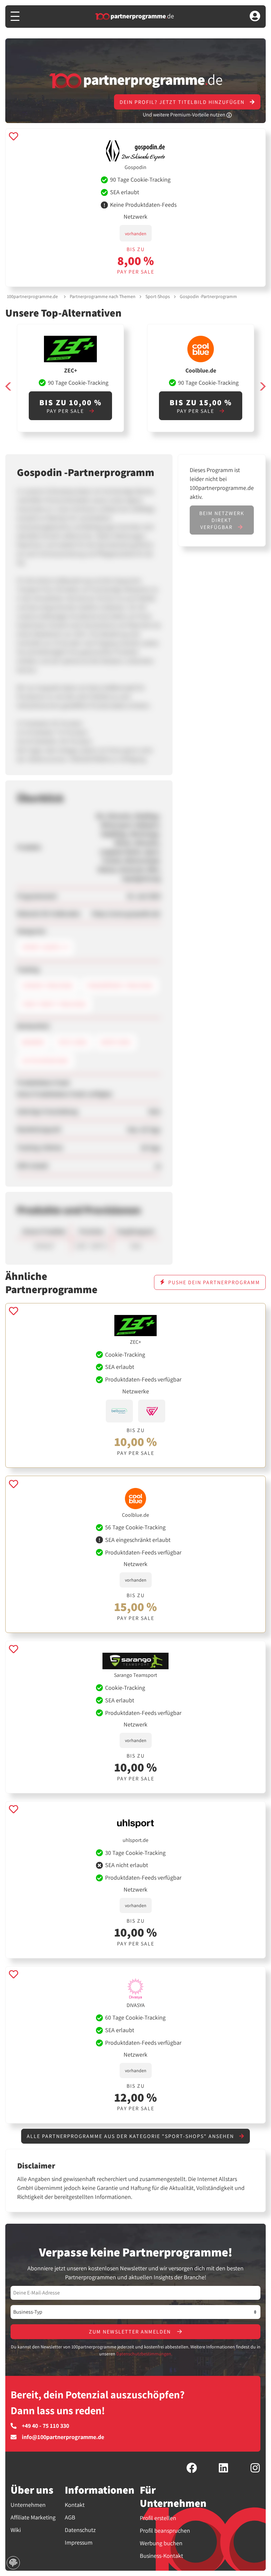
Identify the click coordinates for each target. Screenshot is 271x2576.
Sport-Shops (158, 296)
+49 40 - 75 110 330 (45, 2426)
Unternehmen (28, 2505)
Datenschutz (80, 2530)
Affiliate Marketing (33, 2517)
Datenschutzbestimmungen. (144, 2354)
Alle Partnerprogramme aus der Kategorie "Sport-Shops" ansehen (131, 2136)
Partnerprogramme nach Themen (103, 296)
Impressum (79, 2542)
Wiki (16, 2530)
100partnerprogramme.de (32, 296)
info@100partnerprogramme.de (63, 2437)
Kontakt (75, 2505)
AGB (70, 2517)
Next (262, 387)
